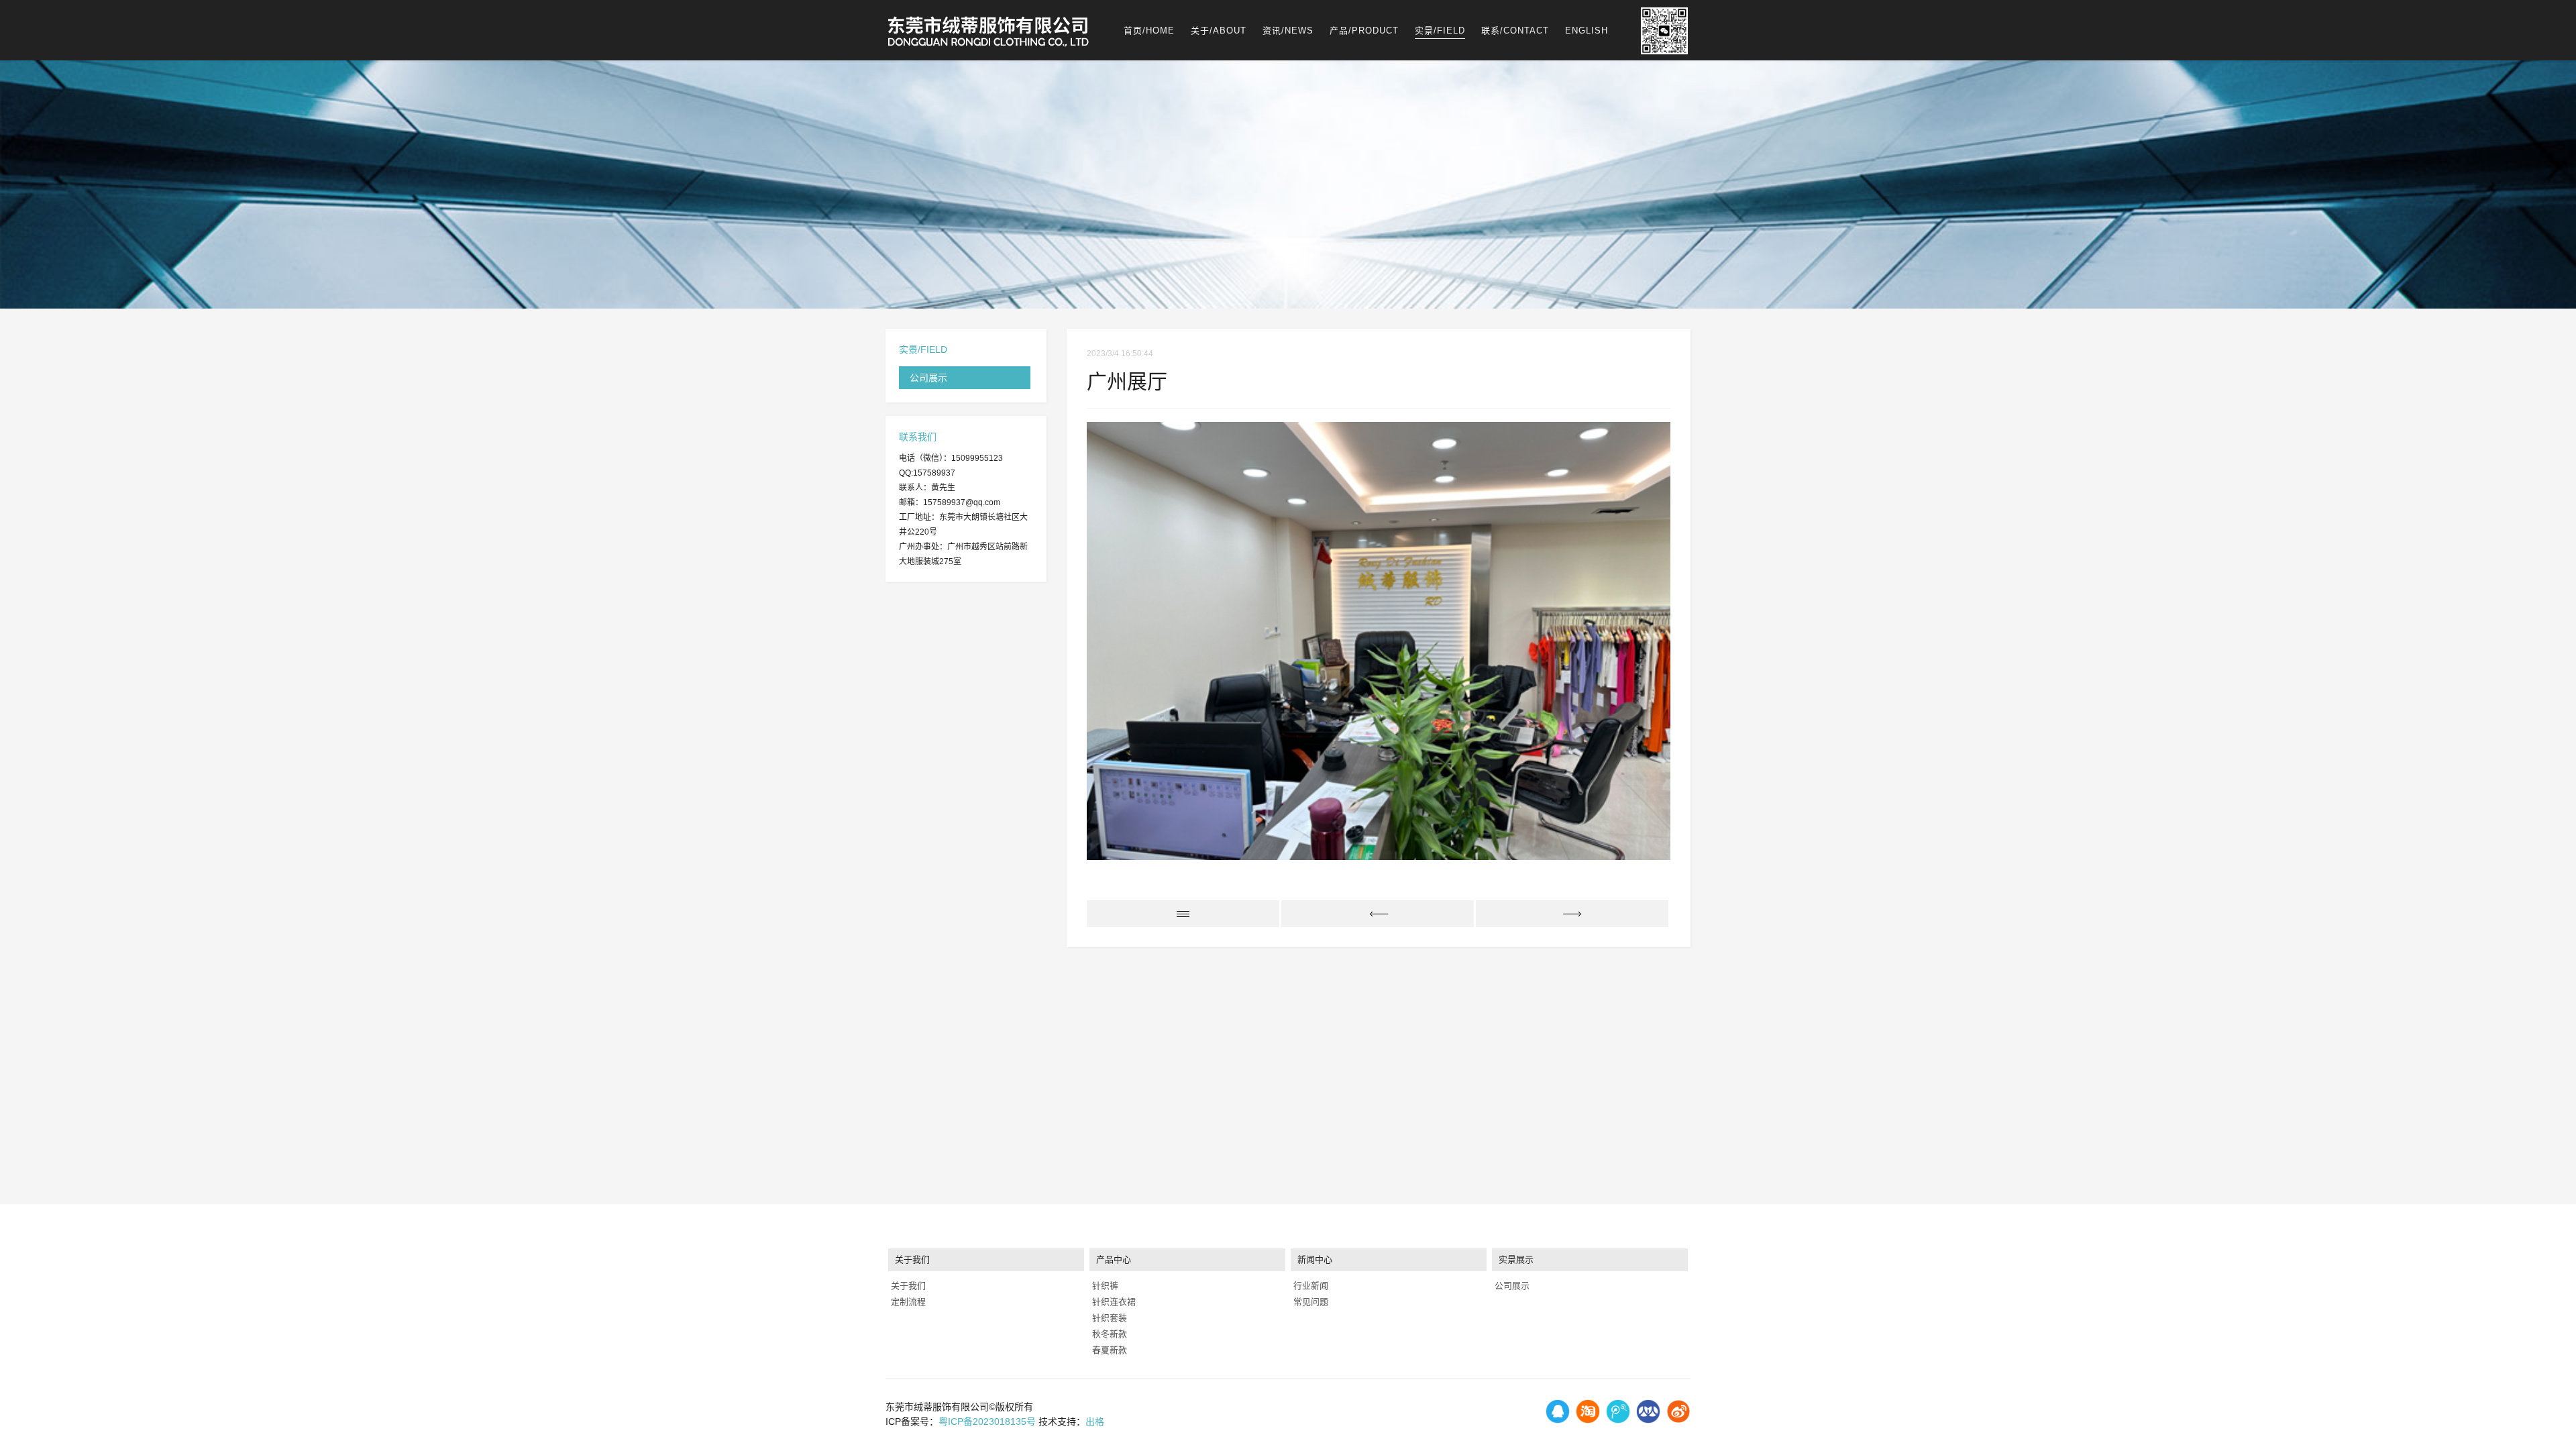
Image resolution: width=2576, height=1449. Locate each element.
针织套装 (1108, 1318)
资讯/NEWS (1288, 31)
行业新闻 (1309, 1286)
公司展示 (928, 378)
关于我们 (907, 1286)
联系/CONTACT (1515, 31)
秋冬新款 (1108, 1334)
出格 (1095, 1421)
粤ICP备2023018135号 (987, 1421)
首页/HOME (1149, 31)
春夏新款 (1108, 1350)
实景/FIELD (1440, 31)
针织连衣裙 (1113, 1302)
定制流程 (907, 1302)
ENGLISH (1587, 31)
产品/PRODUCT (1364, 31)
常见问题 (1309, 1302)
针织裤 (1104, 1286)
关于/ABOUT (1219, 31)
